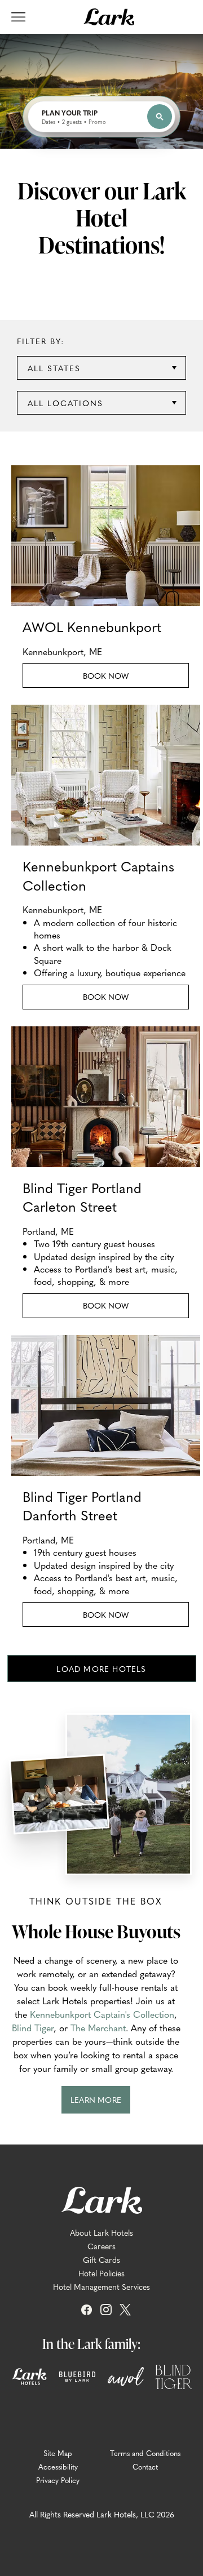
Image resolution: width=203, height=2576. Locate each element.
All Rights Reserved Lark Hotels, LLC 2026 (102, 2514)
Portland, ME (48, 1231)
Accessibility (58, 2467)
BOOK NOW (128, 1000)
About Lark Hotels (101, 2232)
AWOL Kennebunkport (92, 627)
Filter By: (41, 341)
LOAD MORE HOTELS (101, 1669)
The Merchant (98, 2027)
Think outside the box (96, 1901)
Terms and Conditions (145, 2453)
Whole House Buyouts (96, 1931)
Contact (145, 2467)
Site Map (58, 2453)
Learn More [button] (100, 2104)
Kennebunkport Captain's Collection (102, 2014)
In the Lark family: (91, 2343)
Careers (101, 2246)
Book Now (128, 679)
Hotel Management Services (101, 2286)
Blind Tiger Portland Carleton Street (82, 1197)
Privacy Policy (58, 2480)
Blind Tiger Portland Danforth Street (82, 1506)
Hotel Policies (101, 2273)
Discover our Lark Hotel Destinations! (102, 217)
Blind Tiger (33, 2027)
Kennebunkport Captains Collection (98, 876)
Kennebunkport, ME (62, 651)
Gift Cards (101, 2259)
